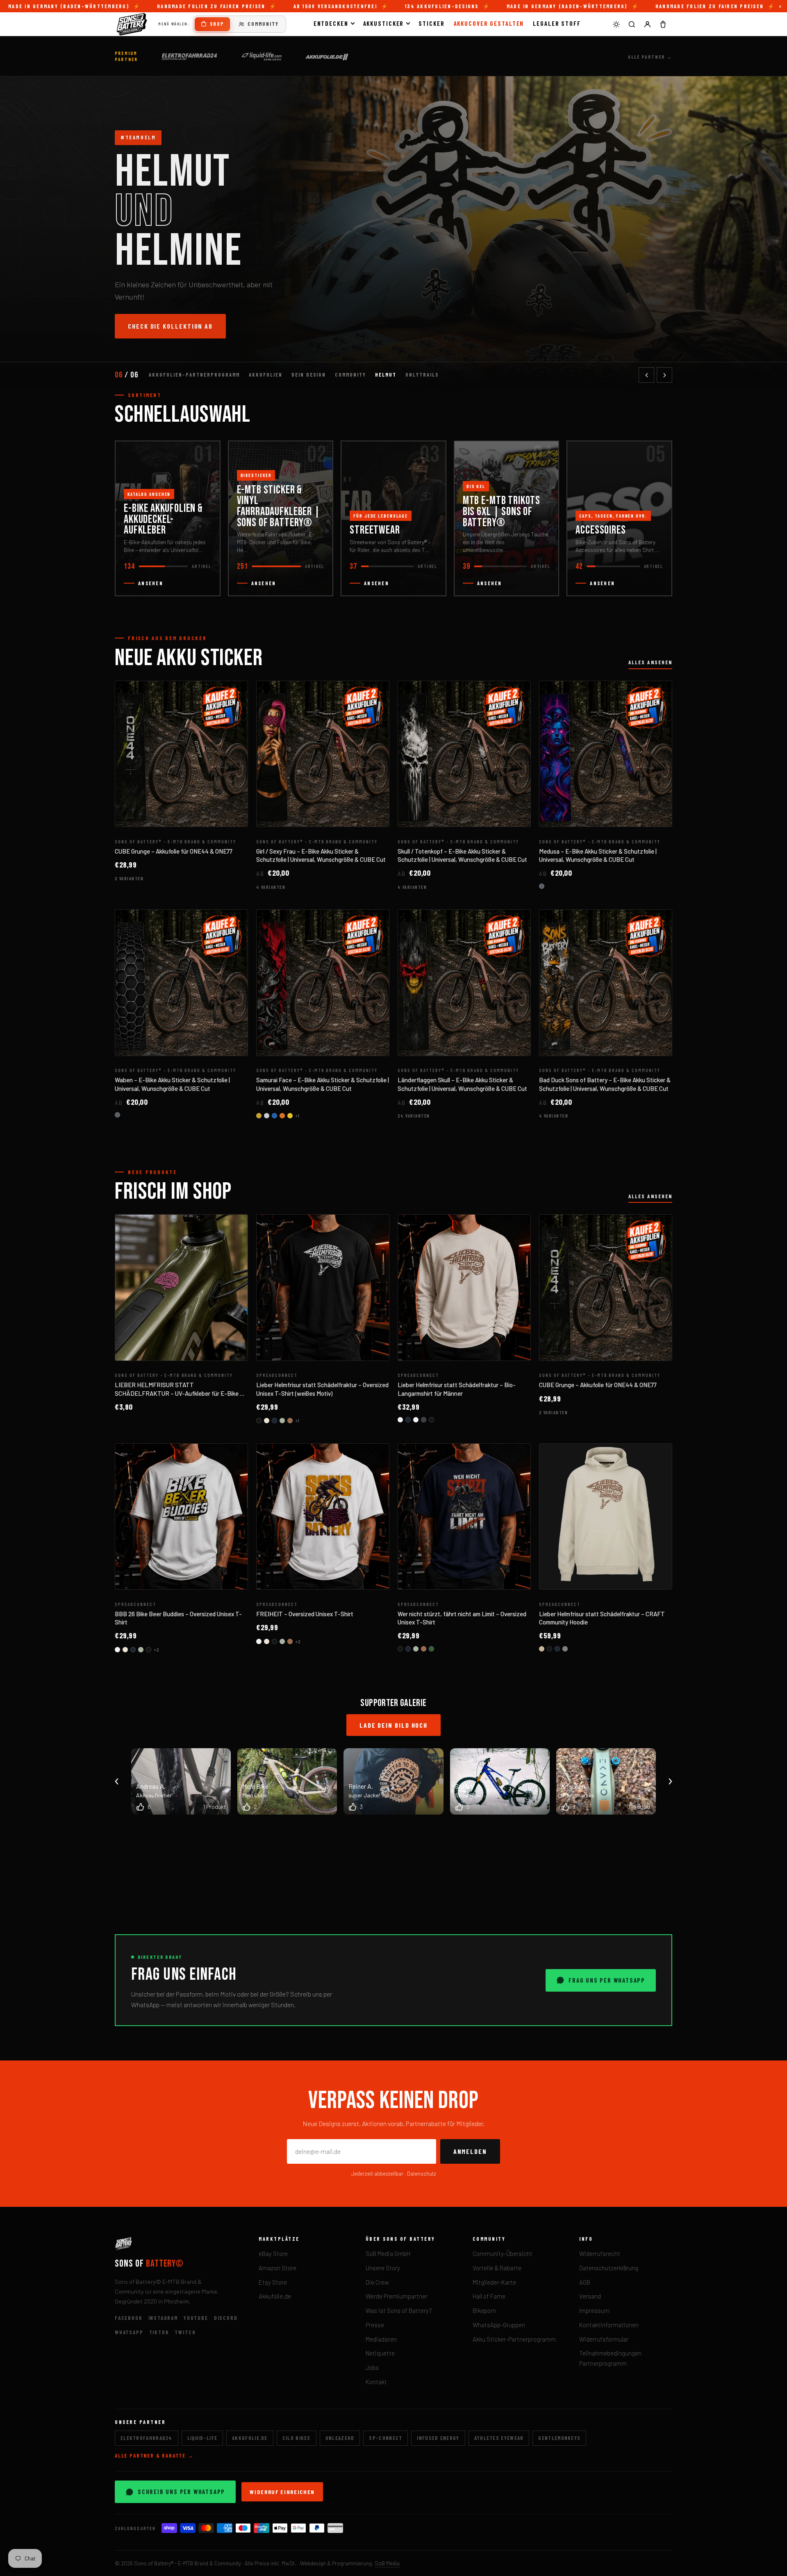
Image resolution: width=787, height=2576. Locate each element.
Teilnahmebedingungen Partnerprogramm (610, 2358)
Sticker (431, 23)
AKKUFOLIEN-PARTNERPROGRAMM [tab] (194, 375)
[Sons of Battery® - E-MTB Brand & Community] (132, 24)
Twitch (185, 2332)
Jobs (372, 2367)
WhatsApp (129, 2332)
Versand (590, 2296)
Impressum (594, 2310)
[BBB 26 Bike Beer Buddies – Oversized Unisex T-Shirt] (181, 1517)
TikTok (159, 2332)
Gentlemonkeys (559, 2438)
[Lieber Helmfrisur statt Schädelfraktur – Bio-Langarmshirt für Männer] (464, 1288)
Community (263, 24)
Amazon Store (277, 2268)
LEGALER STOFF (557, 23)
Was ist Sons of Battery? (399, 2310)
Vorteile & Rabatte (497, 2268)
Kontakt (376, 2382)
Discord (226, 2318)
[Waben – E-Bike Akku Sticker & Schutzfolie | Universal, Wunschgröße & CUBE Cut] (181, 983)
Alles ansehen (650, 662)
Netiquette (380, 2353)
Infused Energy (438, 2438)
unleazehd (340, 2438)
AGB (585, 2282)
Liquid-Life (202, 2438)
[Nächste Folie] (664, 375)
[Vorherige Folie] (646, 375)
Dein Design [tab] (309, 375)
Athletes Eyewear (499, 2438)
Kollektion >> (153, 336)
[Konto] (647, 24)
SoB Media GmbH (388, 2253)
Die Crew (377, 2282)
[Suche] (632, 24)
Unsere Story (383, 2268)
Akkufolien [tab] (266, 375)
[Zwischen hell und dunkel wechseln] (616, 24)
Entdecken (331, 23)
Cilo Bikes (297, 2438)
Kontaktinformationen (609, 2325)
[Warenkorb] (663, 24)
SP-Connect (386, 2438)
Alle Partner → (650, 57)
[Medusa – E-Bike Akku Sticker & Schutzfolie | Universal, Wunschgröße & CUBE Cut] (606, 754)
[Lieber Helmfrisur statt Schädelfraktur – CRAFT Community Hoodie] (606, 1517)
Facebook (129, 2318)
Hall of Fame (489, 2296)
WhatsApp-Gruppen (499, 2325)
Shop (217, 24)
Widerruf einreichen (282, 2492)
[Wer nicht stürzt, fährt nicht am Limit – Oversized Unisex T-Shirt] (464, 1517)
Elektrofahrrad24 (147, 2438)
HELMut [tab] (386, 375)
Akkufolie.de (275, 2296)
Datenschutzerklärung (609, 2268)
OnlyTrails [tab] (422, 375)
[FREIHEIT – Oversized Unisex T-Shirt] (323, 1517)
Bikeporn (484, 2310)
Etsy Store (273, 2282)
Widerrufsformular (604, 2339)
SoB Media (387, 2563)
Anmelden (470, 2151)
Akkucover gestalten (489, 23)
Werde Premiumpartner (397, 2296)
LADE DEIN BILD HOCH (393, 1725)
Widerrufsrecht (600, 2253)
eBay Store (273, 2253)
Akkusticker (384, 23)
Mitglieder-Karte (494, 2282)
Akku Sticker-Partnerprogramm (514, 2339)
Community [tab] (350, 375)
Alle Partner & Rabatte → (154, 2456)
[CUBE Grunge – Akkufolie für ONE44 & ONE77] (181, 754)
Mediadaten (381, 2339)
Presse (375, 2325)
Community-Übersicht (503, 2253)
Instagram (163, 2318)
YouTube (196, 2318)
